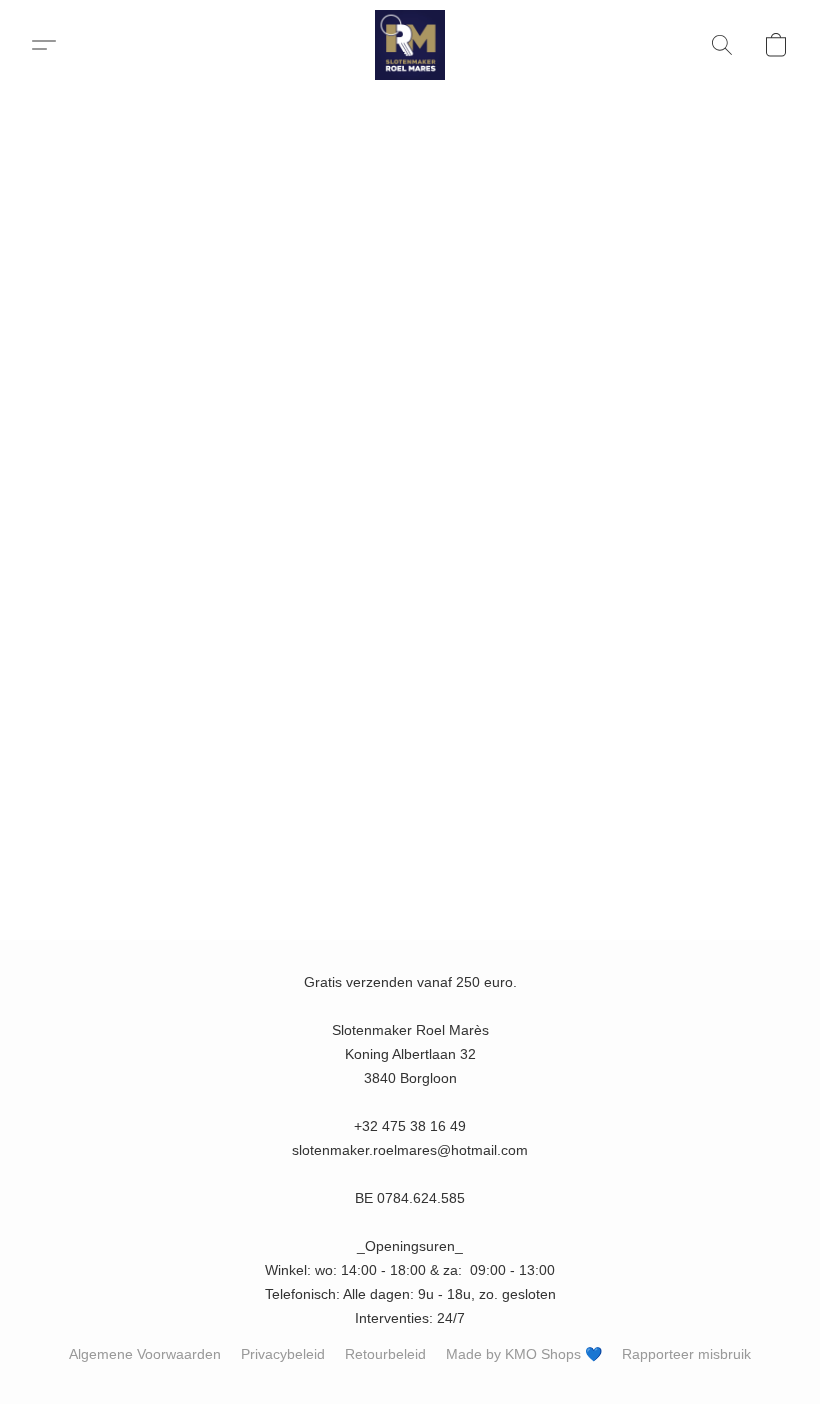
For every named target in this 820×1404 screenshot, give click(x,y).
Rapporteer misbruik (686, 1354)
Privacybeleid (283, 1354)
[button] (410, 45)
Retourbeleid (385, 1354)
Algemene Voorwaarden (145, 1354)
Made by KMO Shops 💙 (524, 1354)
